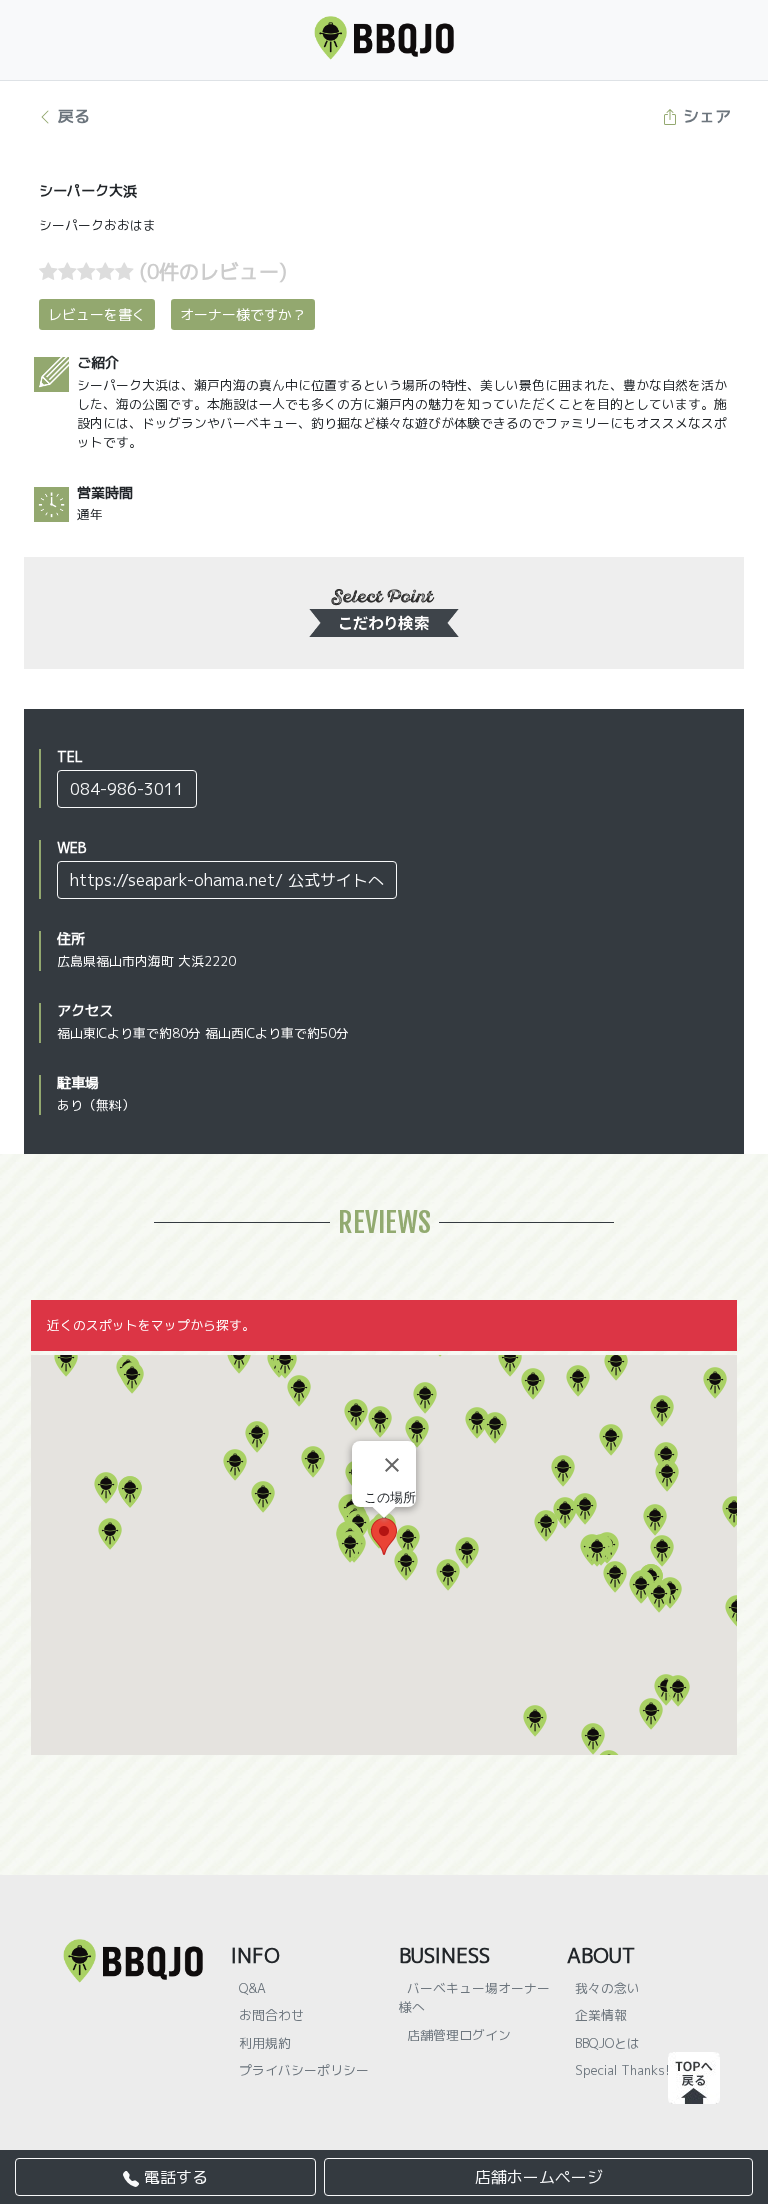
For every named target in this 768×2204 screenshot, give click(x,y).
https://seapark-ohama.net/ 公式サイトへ (227, 880)
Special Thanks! (622, 2070)
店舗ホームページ (539, 2177)
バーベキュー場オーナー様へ (474, 1997)
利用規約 (265, 2043)
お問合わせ (271, 2015)
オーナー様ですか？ (243, 314)
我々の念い (607, 1988)
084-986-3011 (127, 789)
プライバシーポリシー (304, 2070)
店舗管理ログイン (459, 2035)
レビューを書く (97, 314)
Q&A (252, 1988)
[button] (66, 1361)
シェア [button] (704, 116)
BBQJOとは (607, 2043)
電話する (173, 2177)
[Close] (392, 1465)
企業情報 (601, 2015)
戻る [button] (71, 116)
